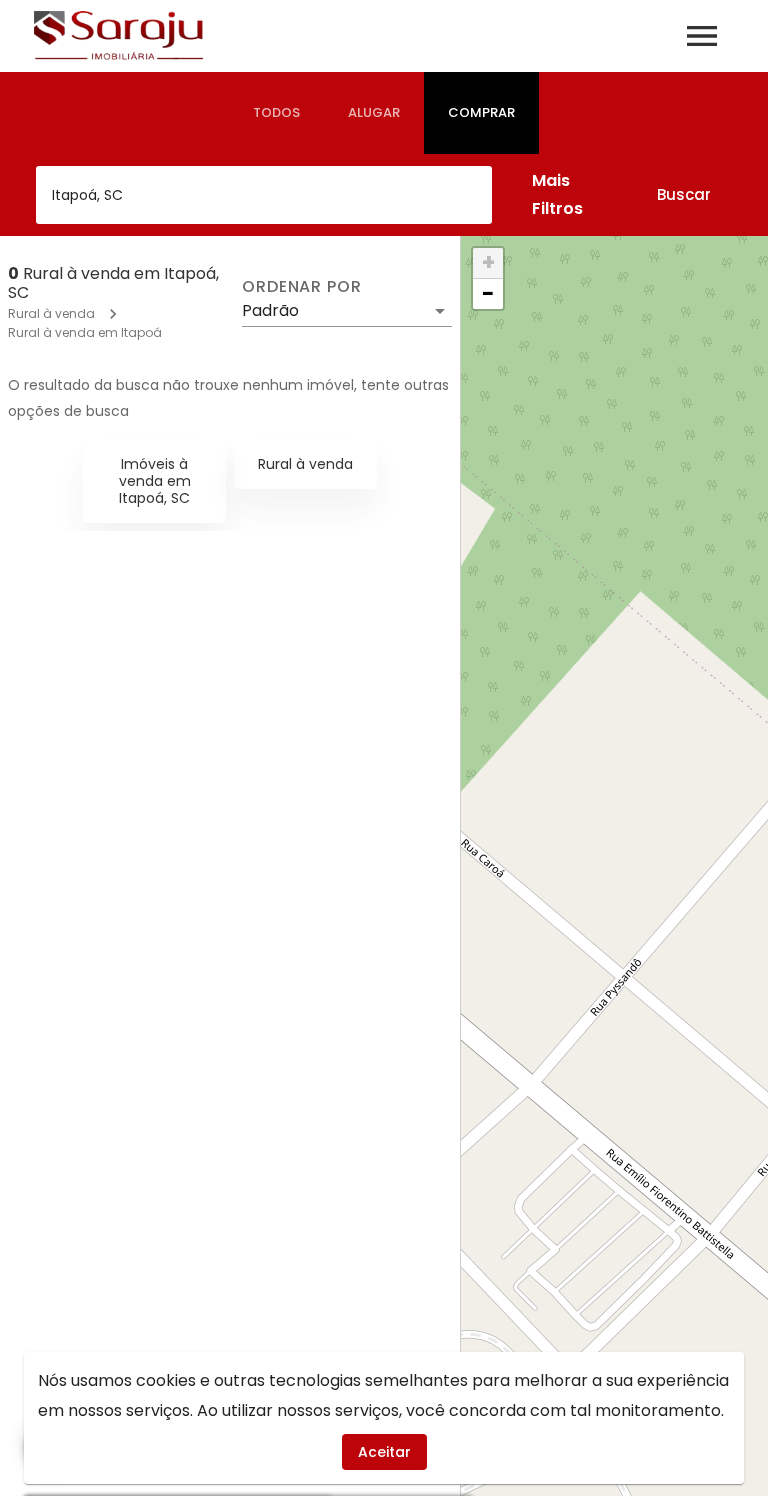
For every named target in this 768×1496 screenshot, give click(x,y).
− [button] (488, 294)
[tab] (276, 113)
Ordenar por (302, 287)
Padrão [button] (270, 310)
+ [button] (488, 263)
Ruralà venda (305, 464)
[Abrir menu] (702, 36)
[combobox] (264, 195)
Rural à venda (51, 313)
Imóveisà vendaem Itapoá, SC (155, 481)
